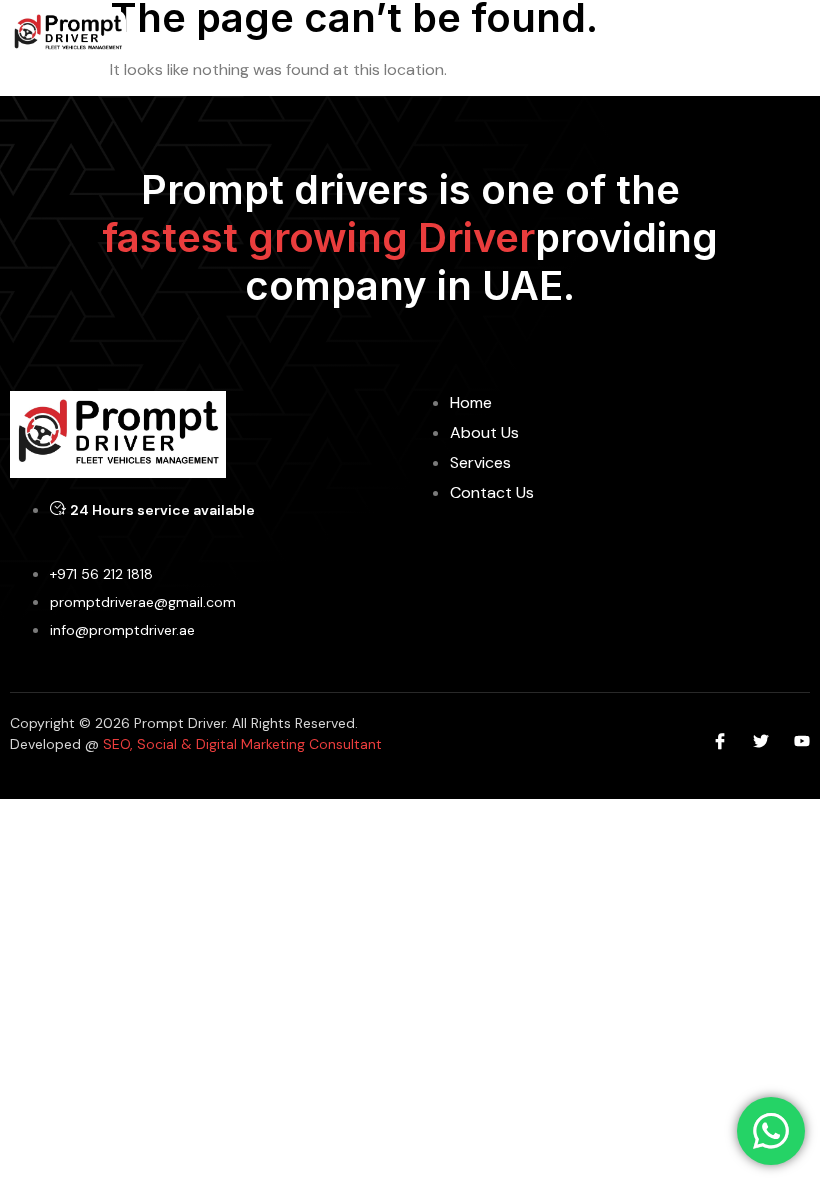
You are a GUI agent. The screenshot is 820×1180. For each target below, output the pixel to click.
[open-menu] (798, 33)
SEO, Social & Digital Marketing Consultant (240, 744)
